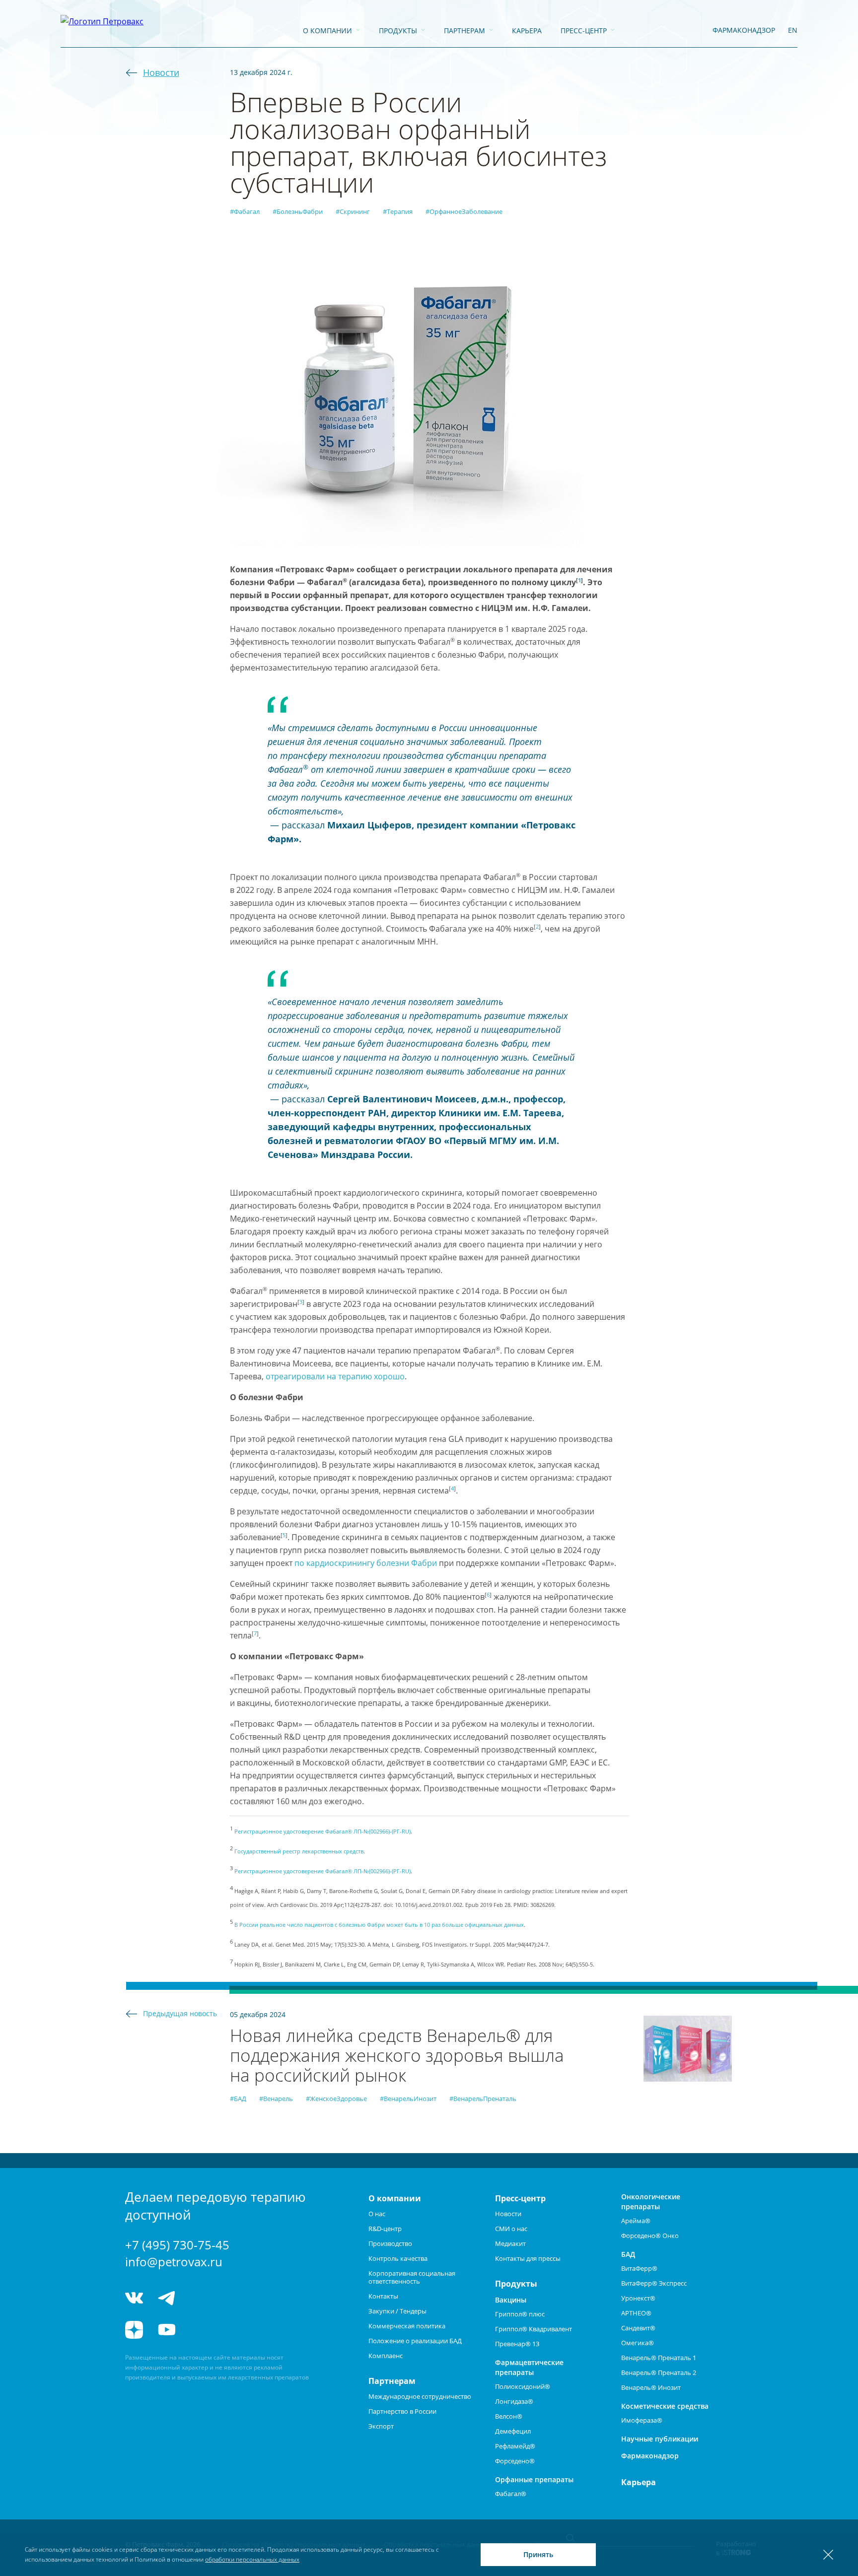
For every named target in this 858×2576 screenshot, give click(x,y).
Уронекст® (638, 2298)
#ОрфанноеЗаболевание (464, 211)
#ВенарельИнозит (408, 2099)
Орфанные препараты (534, 2479)
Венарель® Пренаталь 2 (659, 2373)
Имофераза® (642, 2420)
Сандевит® (638, 2328)
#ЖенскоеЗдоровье (336, 2099)
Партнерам (465, 31)
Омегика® (638, 2343)
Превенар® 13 (517, 2344)
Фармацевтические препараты (529, 2367)
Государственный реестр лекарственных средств (299, 1851)
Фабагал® (511, 2494)
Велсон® (509, 2416)
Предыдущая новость (180, 2013)
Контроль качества (398, 2258)
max (241, 2298)
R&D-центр (385, 2229)
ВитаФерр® (639, 2268)
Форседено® (515, 2461)
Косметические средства (665, 2406)
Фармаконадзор (650, 2456)
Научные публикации (660, 2439)
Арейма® (636, 2221)
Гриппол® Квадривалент (534, 2329)
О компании (327, 31)
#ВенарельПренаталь (483, 2099)
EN (793, 30)
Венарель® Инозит (651, 2387)
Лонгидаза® (514, 2401)
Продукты (398, 31)
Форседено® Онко (650, 2236)
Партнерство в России (402, 2411)
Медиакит (510, 2243)
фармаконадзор (744, 30)
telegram (167, 2298)
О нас (377, 2214)
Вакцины (511, 2300)
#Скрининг (353, 211)
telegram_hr (203, 2298)
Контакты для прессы (528, 2258)
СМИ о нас (511, 2229)
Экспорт (381, 2426)
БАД (628, 2254)
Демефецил (513, 2431)
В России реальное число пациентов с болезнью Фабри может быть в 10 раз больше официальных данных (379, 1925)
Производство (390, 2243)
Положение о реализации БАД (415, 2341)
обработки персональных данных (252, 2559)
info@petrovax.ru (174, 2262)
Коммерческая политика (407, 2326)
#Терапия (398, 211)
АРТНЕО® (636, 2313)
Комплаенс (386, 2356)
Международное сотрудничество (420, 2396)
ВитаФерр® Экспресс (654, 2283)
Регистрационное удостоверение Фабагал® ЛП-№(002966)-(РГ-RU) (322, 1831)
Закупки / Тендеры (397, 2311)
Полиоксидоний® (523, 2386)
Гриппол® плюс (520, 2314)
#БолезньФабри (298, 211)
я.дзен (134, 2330)
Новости (161, 72)
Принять (538, 2554)
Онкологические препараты (651, 2202)
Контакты (383, 2296)
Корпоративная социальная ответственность (412, 2277)
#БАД (238, 2099)
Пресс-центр (584, 31)
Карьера (527, 31)
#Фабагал (245, 211)
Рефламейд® (515, 2446)
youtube (167, 2330)
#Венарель (276, 2099)
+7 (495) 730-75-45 (177, 2245)
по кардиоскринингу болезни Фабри (366, 1563)
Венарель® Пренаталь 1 (659, 2358)
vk (134, 2298)
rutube (203, 2330)
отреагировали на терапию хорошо (335, 1376)
